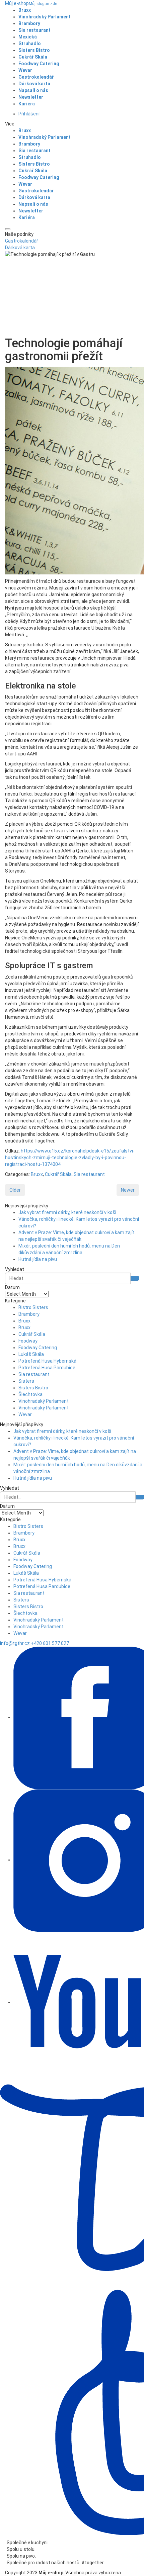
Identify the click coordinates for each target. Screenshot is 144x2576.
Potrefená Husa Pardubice (47, 1368)
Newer (128, 1190)
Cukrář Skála (58, 1174)
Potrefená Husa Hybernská (47, 1361)
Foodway (28, 1341)
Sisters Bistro (33, 1388)
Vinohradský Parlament (44, 1401)
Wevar (25, 1414)
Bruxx (37, 1174)
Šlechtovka (30, 1394)
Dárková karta (20, 248)
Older (15, 1190)
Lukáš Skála (31, 1354)
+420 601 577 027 (50, 1643)
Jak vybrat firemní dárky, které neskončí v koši (67, 1212)
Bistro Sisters (33, 1307)
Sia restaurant (89, 1174)
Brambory (29, 1314)
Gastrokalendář (22, 241)
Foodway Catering (38, 1348)
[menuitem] (28, 37)
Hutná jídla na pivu (38, 1259)
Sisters (26, 1381)
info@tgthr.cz (15, 1643)
